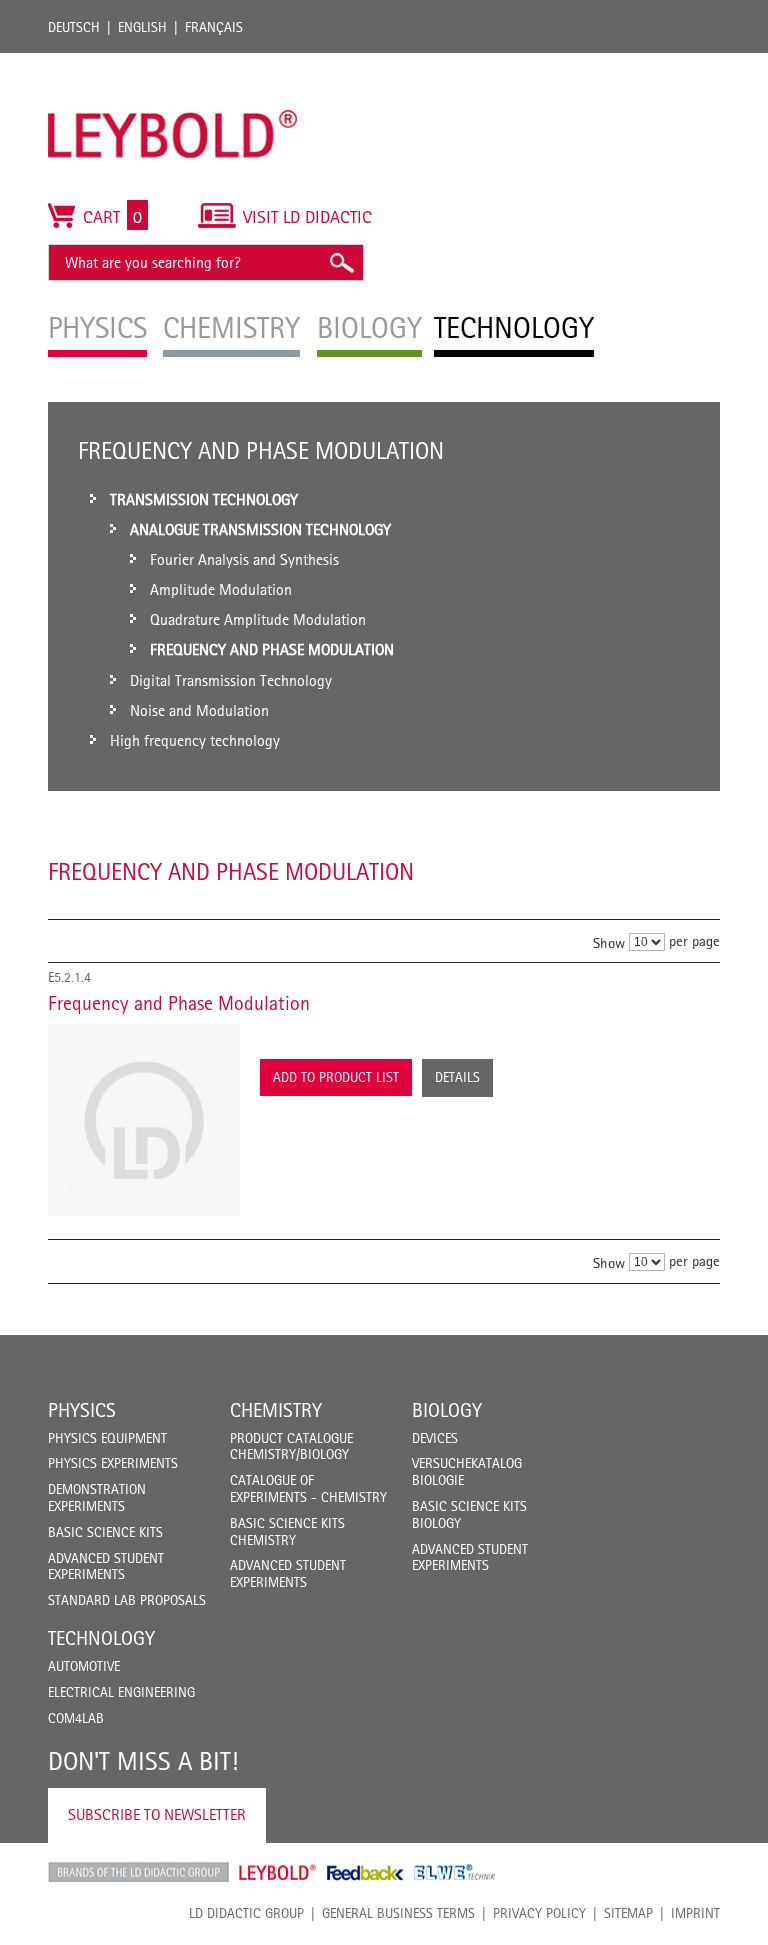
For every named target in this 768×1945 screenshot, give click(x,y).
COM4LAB (76, 1718)
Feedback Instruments (365, 1872)
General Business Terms (398, 1913)
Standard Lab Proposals (127, 1600)
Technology (101, 1638)
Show (609, 941)
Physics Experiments (113, 1463)
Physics (82, 1410)
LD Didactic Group (246, 1913)
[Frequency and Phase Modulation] (144, 1120)
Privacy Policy (539, 1913)
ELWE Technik (455, 1872)
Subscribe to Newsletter (157, 1814)
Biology (447, 1410)
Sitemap (628, 1913)
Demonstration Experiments (97, 1497)
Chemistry (276, 1410)
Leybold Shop (278, 1872)
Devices (435, 1438)
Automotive (84, 1666)
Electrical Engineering (121, 1692)
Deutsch (74, 27)
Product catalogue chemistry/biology (291, 1446)
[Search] (341, 262)
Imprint (695, 1913)
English (142, 27)
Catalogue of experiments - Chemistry (308, 1488)
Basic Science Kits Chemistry (287, 1531)
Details (457, 1077)
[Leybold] (173, 63)
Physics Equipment (107, 1438)
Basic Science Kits (105, 1532)
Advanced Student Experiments (106, 1566)
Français (214, 27)
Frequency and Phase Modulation (179, 1003)
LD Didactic (138, 1872)
